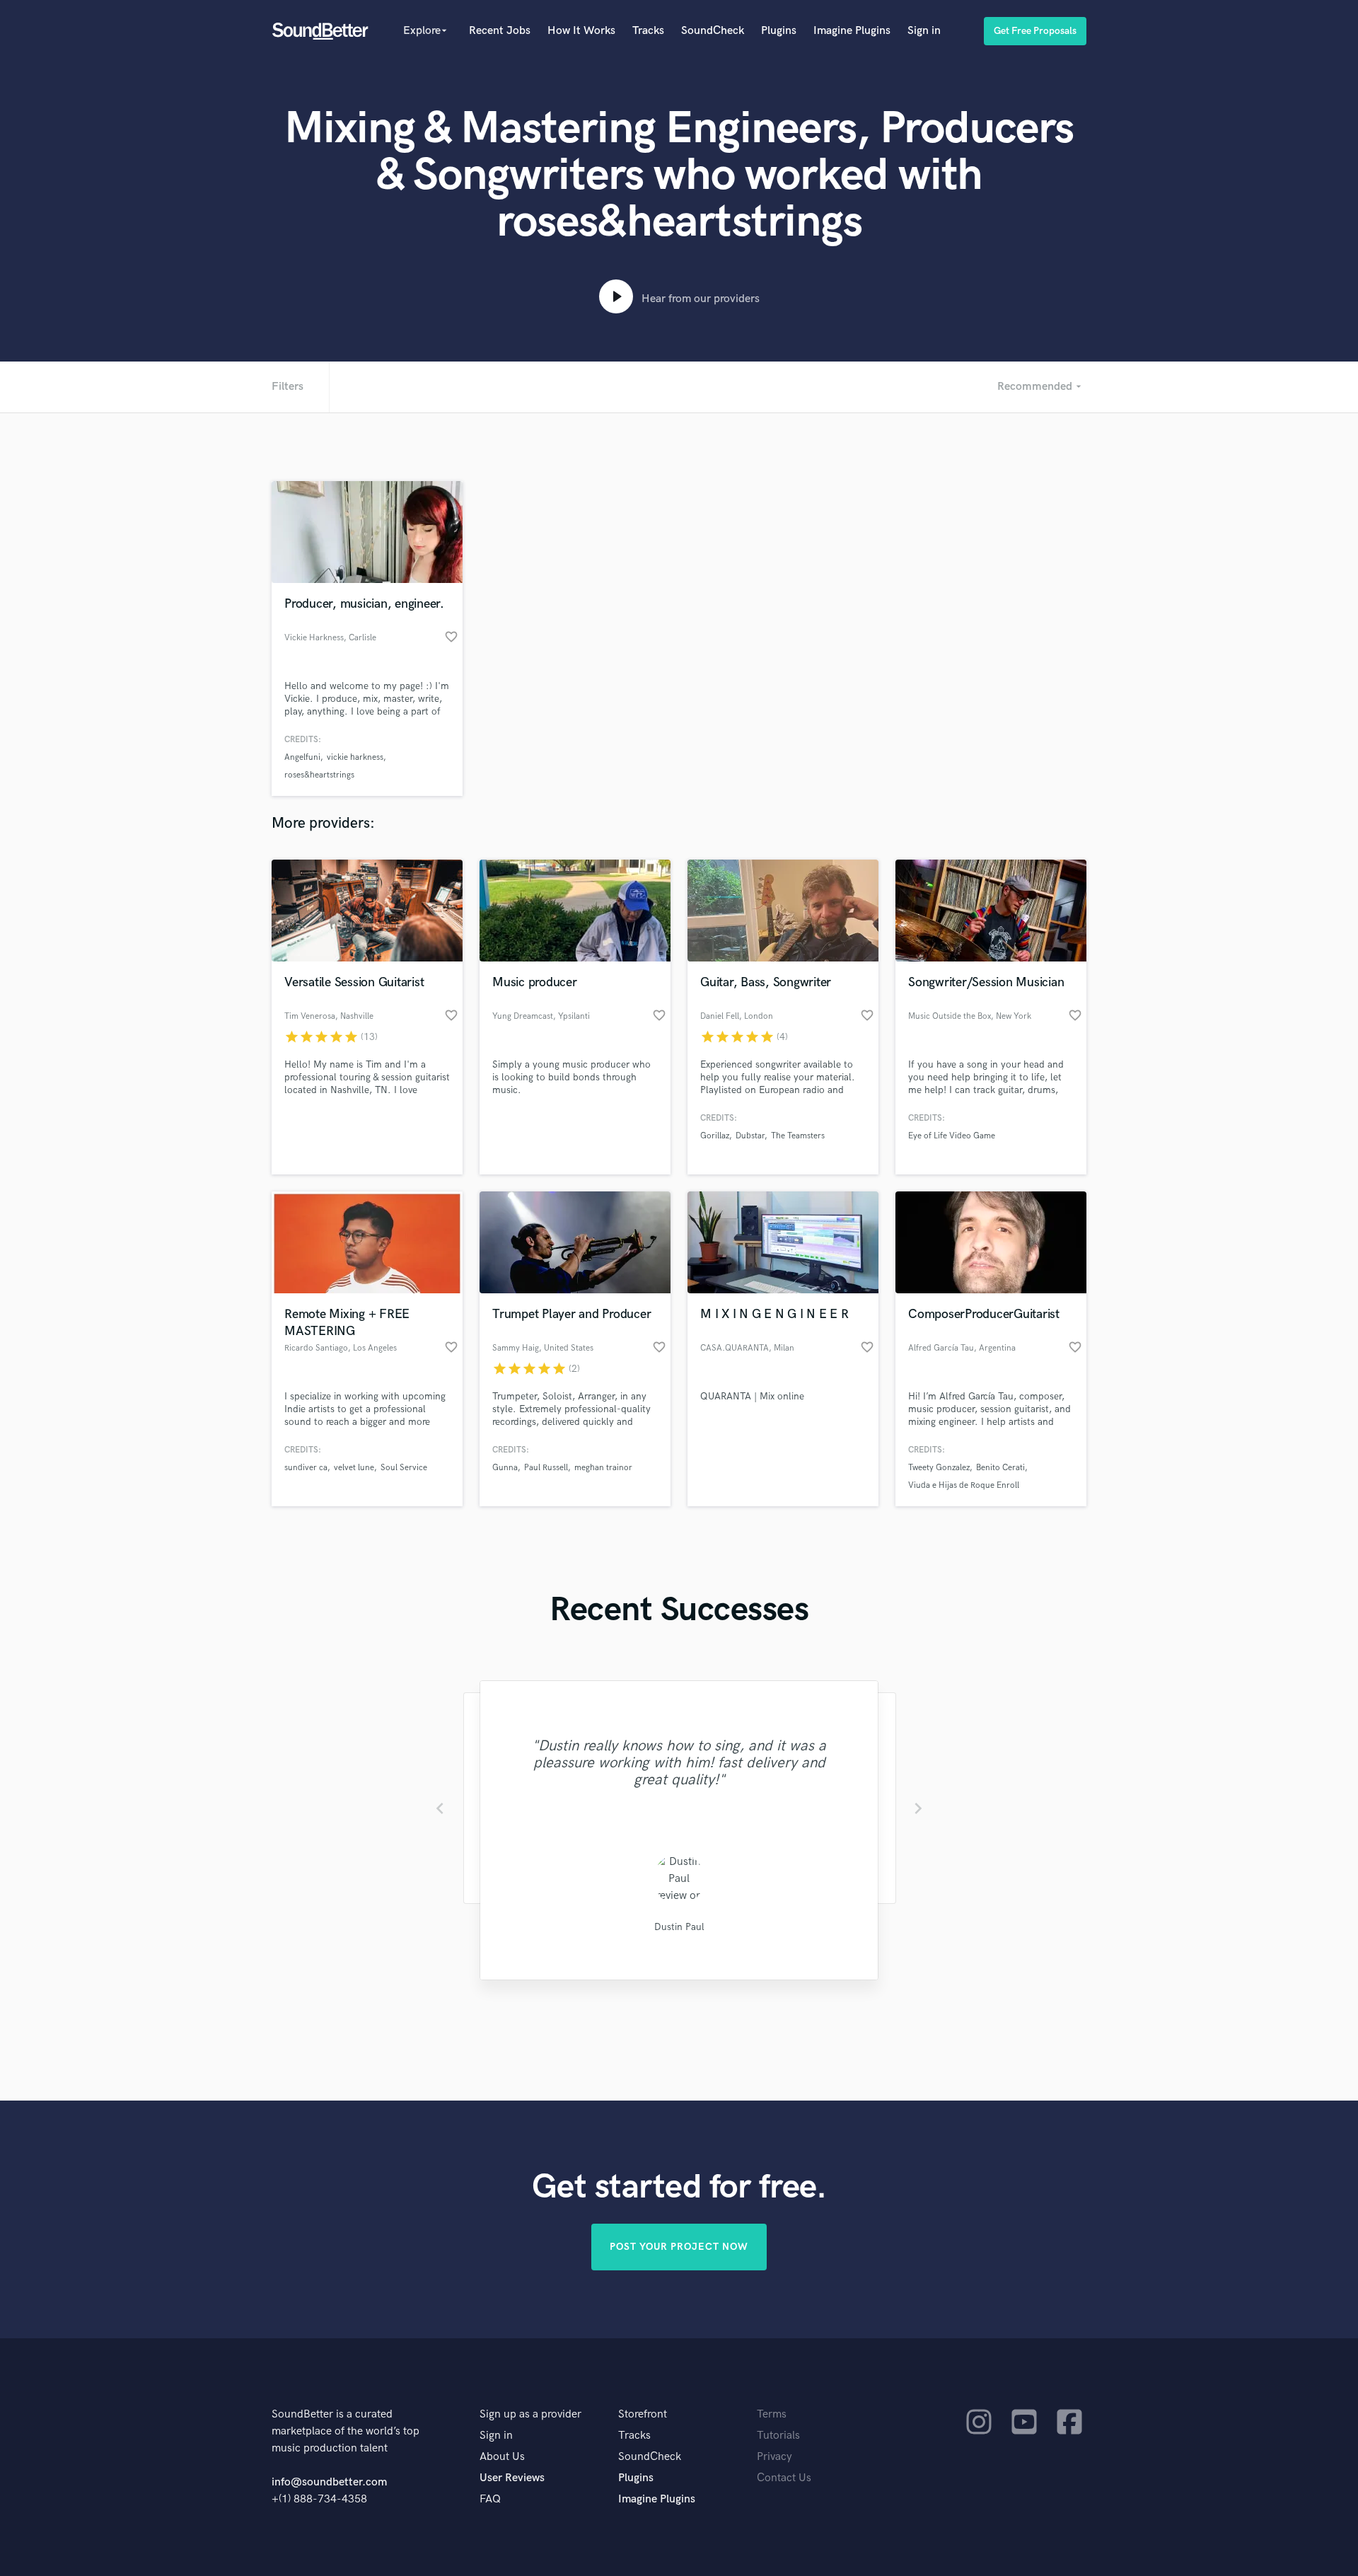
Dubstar (750, 1136)
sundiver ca (306, 1468)
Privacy (774, 2457)
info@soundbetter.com (329, 2482)
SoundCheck (713, 31)
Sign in (924, 31)
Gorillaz (715, 1136)
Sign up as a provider (530, 2414)
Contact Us (784, 2478)
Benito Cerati (1000, 1468)
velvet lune (354, 1468)
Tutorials (778, 2436)
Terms (772, 2414)
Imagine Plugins (852, 31)
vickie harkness (355, 757)
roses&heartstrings (319, 775)
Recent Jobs (500, 31)
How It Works (581, 31)
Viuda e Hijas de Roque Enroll (964, 1485)
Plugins (779, 31)
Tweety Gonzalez (939, 1468)
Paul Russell (546, 1468)
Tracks (648, 31)
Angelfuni (302, 757)
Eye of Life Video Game (952, 1136)
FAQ (490, 2499)
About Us (502, 2457)
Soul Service (404, 1468)
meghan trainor (603, 1468)
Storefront (643, 2414)
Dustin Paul (679, 1927)
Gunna (505, 1468)
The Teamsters (798, 1136)
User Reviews (512, 2478)
